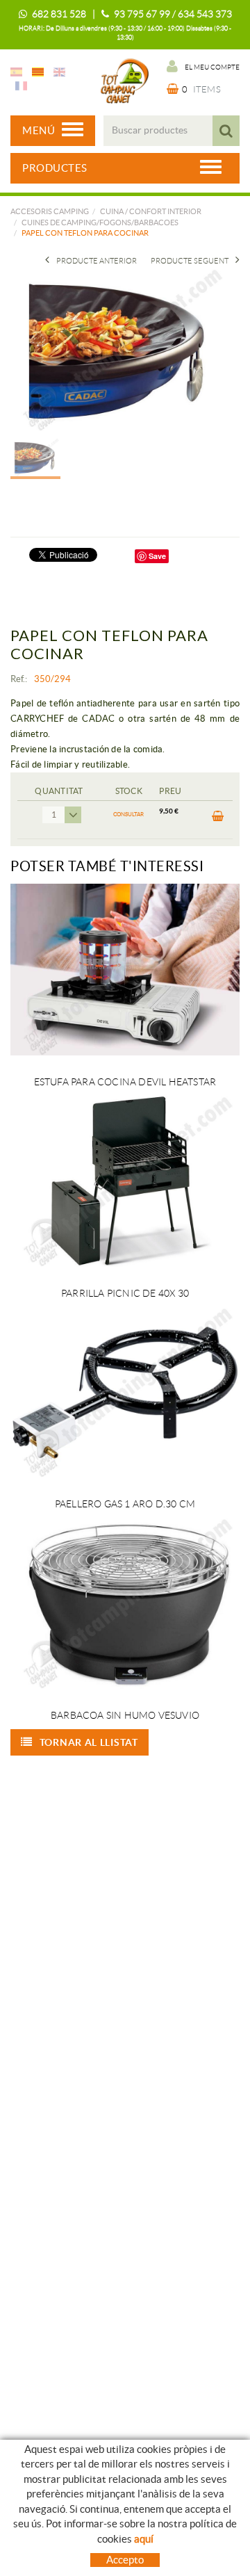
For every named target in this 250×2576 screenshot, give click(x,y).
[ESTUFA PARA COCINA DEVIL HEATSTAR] (125, 970)
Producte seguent (190, 261)
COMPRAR (216, 820)
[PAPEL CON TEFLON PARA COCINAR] (120, 349)
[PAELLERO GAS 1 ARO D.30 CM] (125, 1392)
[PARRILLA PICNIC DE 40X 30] (125, 1181)
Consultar (128, 815)
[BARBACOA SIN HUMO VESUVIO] (125, 1603)
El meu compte (212, 67)
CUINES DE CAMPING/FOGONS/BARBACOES (100, 222)
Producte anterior (97, 261)
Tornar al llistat (89, 1742)
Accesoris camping (50, 211)
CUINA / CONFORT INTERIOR (151, 211)
